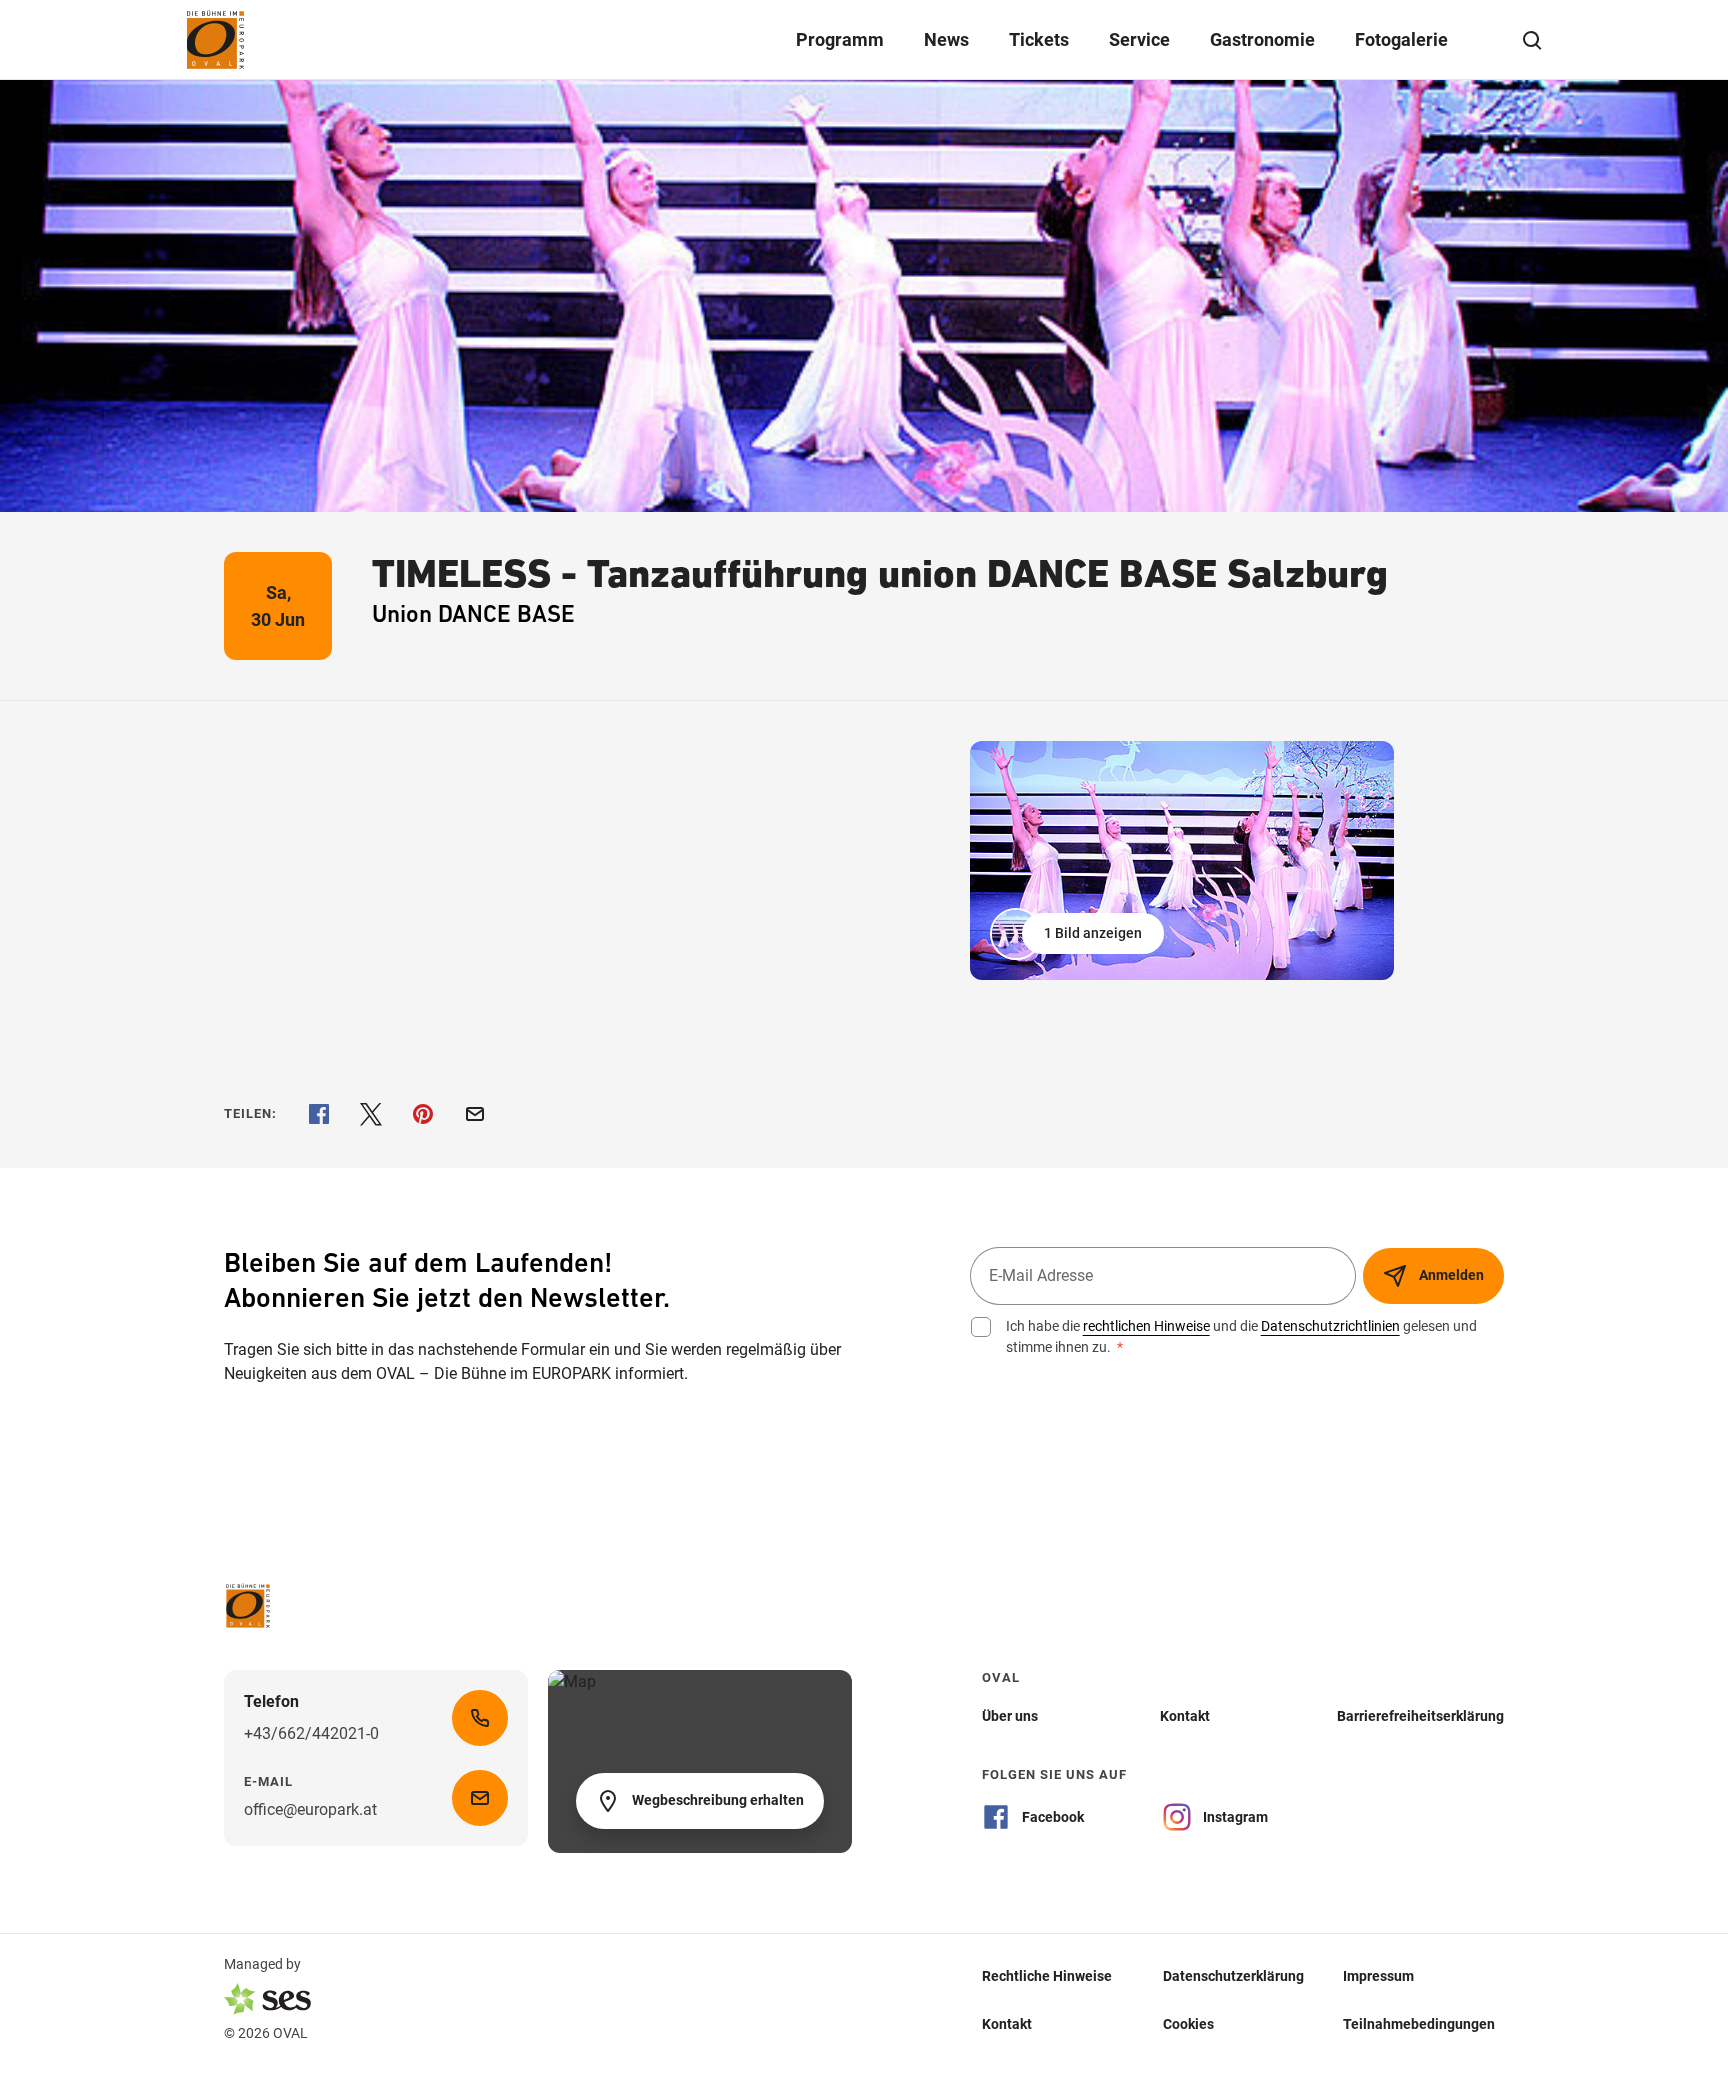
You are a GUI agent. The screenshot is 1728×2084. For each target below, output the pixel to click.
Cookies (1188, 2023)
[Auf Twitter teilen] (371, 1114)
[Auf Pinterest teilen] (423, 1114)
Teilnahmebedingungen (1419, 2023)
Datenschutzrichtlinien (1330, 1326)
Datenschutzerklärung (1233, 1975)
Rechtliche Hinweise (1047, 1975)
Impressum (1378, 1975)
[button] (1079, 934)
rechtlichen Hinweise (1146, 1326)
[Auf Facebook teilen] (319, 1114)
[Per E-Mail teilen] (475, 1114)
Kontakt (1007, 2023)
